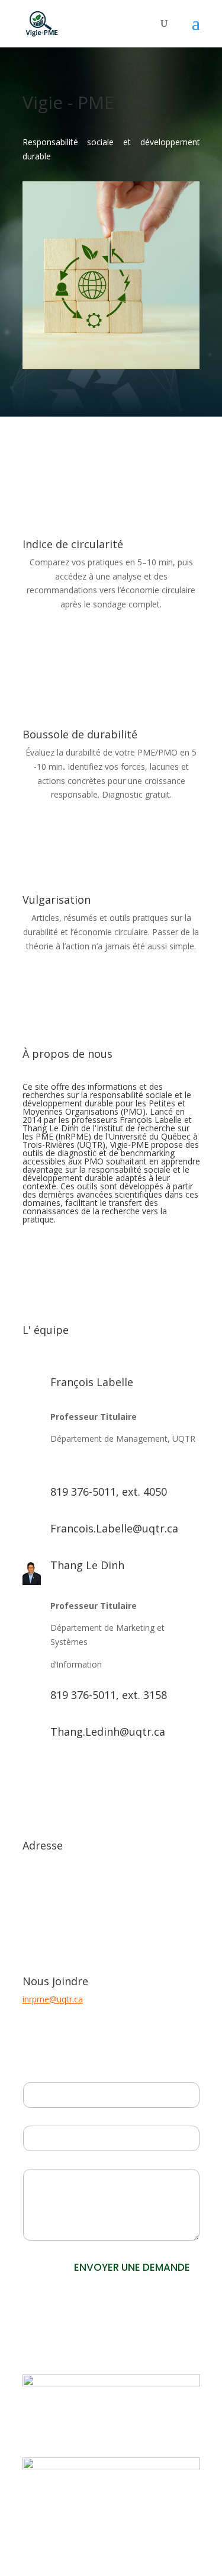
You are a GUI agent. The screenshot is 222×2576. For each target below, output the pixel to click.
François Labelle (92, 1382)
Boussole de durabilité (80, 734)
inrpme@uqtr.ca (53, 1999)
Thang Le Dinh (87, 1565)
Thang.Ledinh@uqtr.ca (108, 1732)
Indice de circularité (73, 544)
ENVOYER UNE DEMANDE (132, 2267)
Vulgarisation (57, 900)
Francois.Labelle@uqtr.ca (114, 1528)
